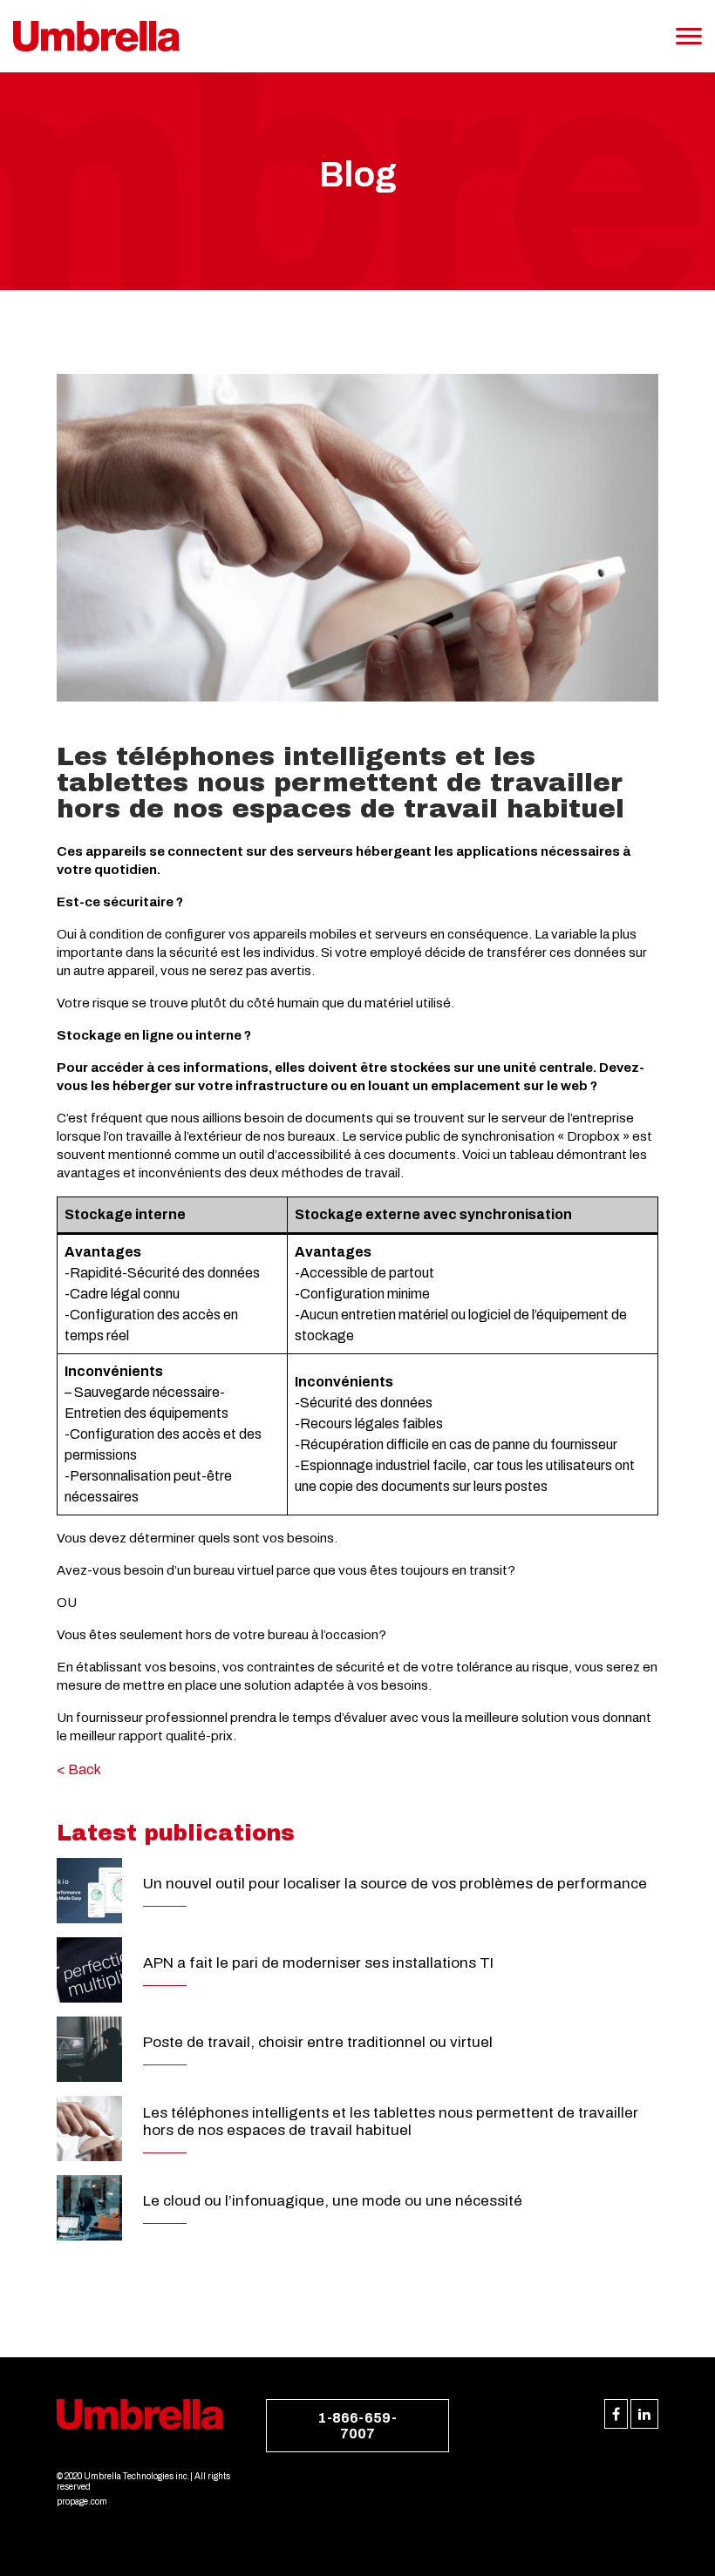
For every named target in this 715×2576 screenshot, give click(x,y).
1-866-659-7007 (357, 2426)
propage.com (82, 2501)
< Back (79, 1769)
